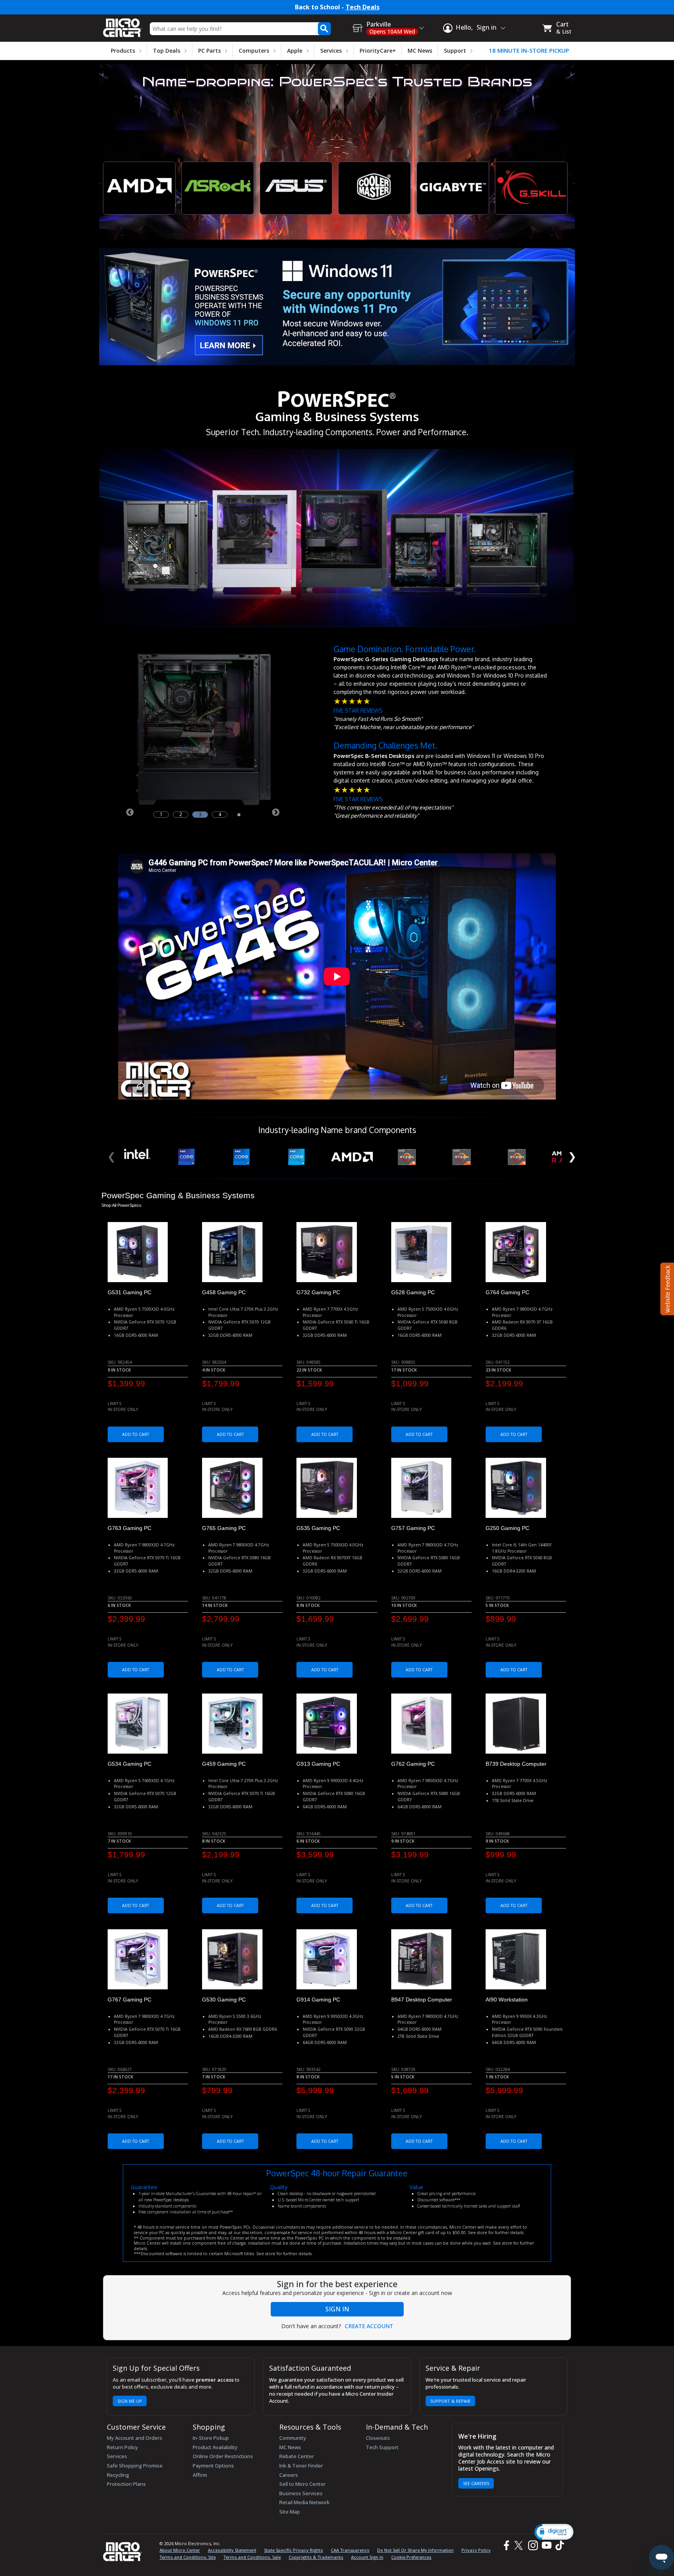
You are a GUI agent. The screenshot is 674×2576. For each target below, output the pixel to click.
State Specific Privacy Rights (294, 2550)
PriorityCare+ (378, 51)
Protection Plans (126, 2484)
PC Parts (209, 51)
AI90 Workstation (507, 2000)
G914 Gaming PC (318, 2000)
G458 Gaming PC (224, 1292)
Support (455, 51)
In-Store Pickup (211, 2438)
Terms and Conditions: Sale (252, 2557)
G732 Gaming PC (318, 1292)
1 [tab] (161, 815)
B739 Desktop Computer (516, 1764)
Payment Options (213, 2466)
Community (293, 2438)
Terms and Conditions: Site (188, 2557)
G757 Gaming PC (413, 1528)
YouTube (546, 2545)
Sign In (337, 2309)
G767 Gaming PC (129, 2000)
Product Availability (215, 2447)
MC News (420, 51)
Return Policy (122, 2447)
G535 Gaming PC (318, 1528)
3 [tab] (200, 815)
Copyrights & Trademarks (316, 2557)
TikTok (558, 2545)
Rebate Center (297, 2456)
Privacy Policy (476, 2550)
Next (275, 812)
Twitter (520, 2545)
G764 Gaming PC (507, 1292)
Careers (289, 2475)
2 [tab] (181, 815)
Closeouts (378, 2438)
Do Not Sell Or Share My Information (415, 2550)
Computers (254, 51)
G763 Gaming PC (129, 1528)
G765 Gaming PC (224, 1528)
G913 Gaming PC (318, 1764)
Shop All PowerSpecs (121, 1205)
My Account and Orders (135, 2438)
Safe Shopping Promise (135, 2466)
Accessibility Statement (232, 2550)
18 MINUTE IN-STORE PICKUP (529, 51)
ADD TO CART (136, 1434)
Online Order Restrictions (223, 2456)
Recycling (118, 2475)
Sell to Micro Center (302, 2484)
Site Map (290, 2512)
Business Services (301, 2493)
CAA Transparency (350, 2550)
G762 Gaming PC (413, 1764)
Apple (295, 51)
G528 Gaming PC (413, 1292)
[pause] (239, 814)
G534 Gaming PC (129, 1764)
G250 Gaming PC (507, 1528)
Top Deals (167, 51)
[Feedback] (666, 1288)
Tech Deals (363, 7)
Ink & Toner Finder (301, 2466)
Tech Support (382, 2447)
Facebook (505, 2545)
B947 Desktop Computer (422, 2000)
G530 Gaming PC (224, 2000)
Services (331, 51)
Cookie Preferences (411, 2557)
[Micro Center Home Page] (122, 25)
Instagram (533, 2545)
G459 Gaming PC (224, 1764)
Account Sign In (367, 2557)
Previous (129, 812)
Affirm (200, 2475)
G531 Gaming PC (129, 1292)
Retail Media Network (304, 2502)
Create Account (369, 2326)
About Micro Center (180, 2550)
